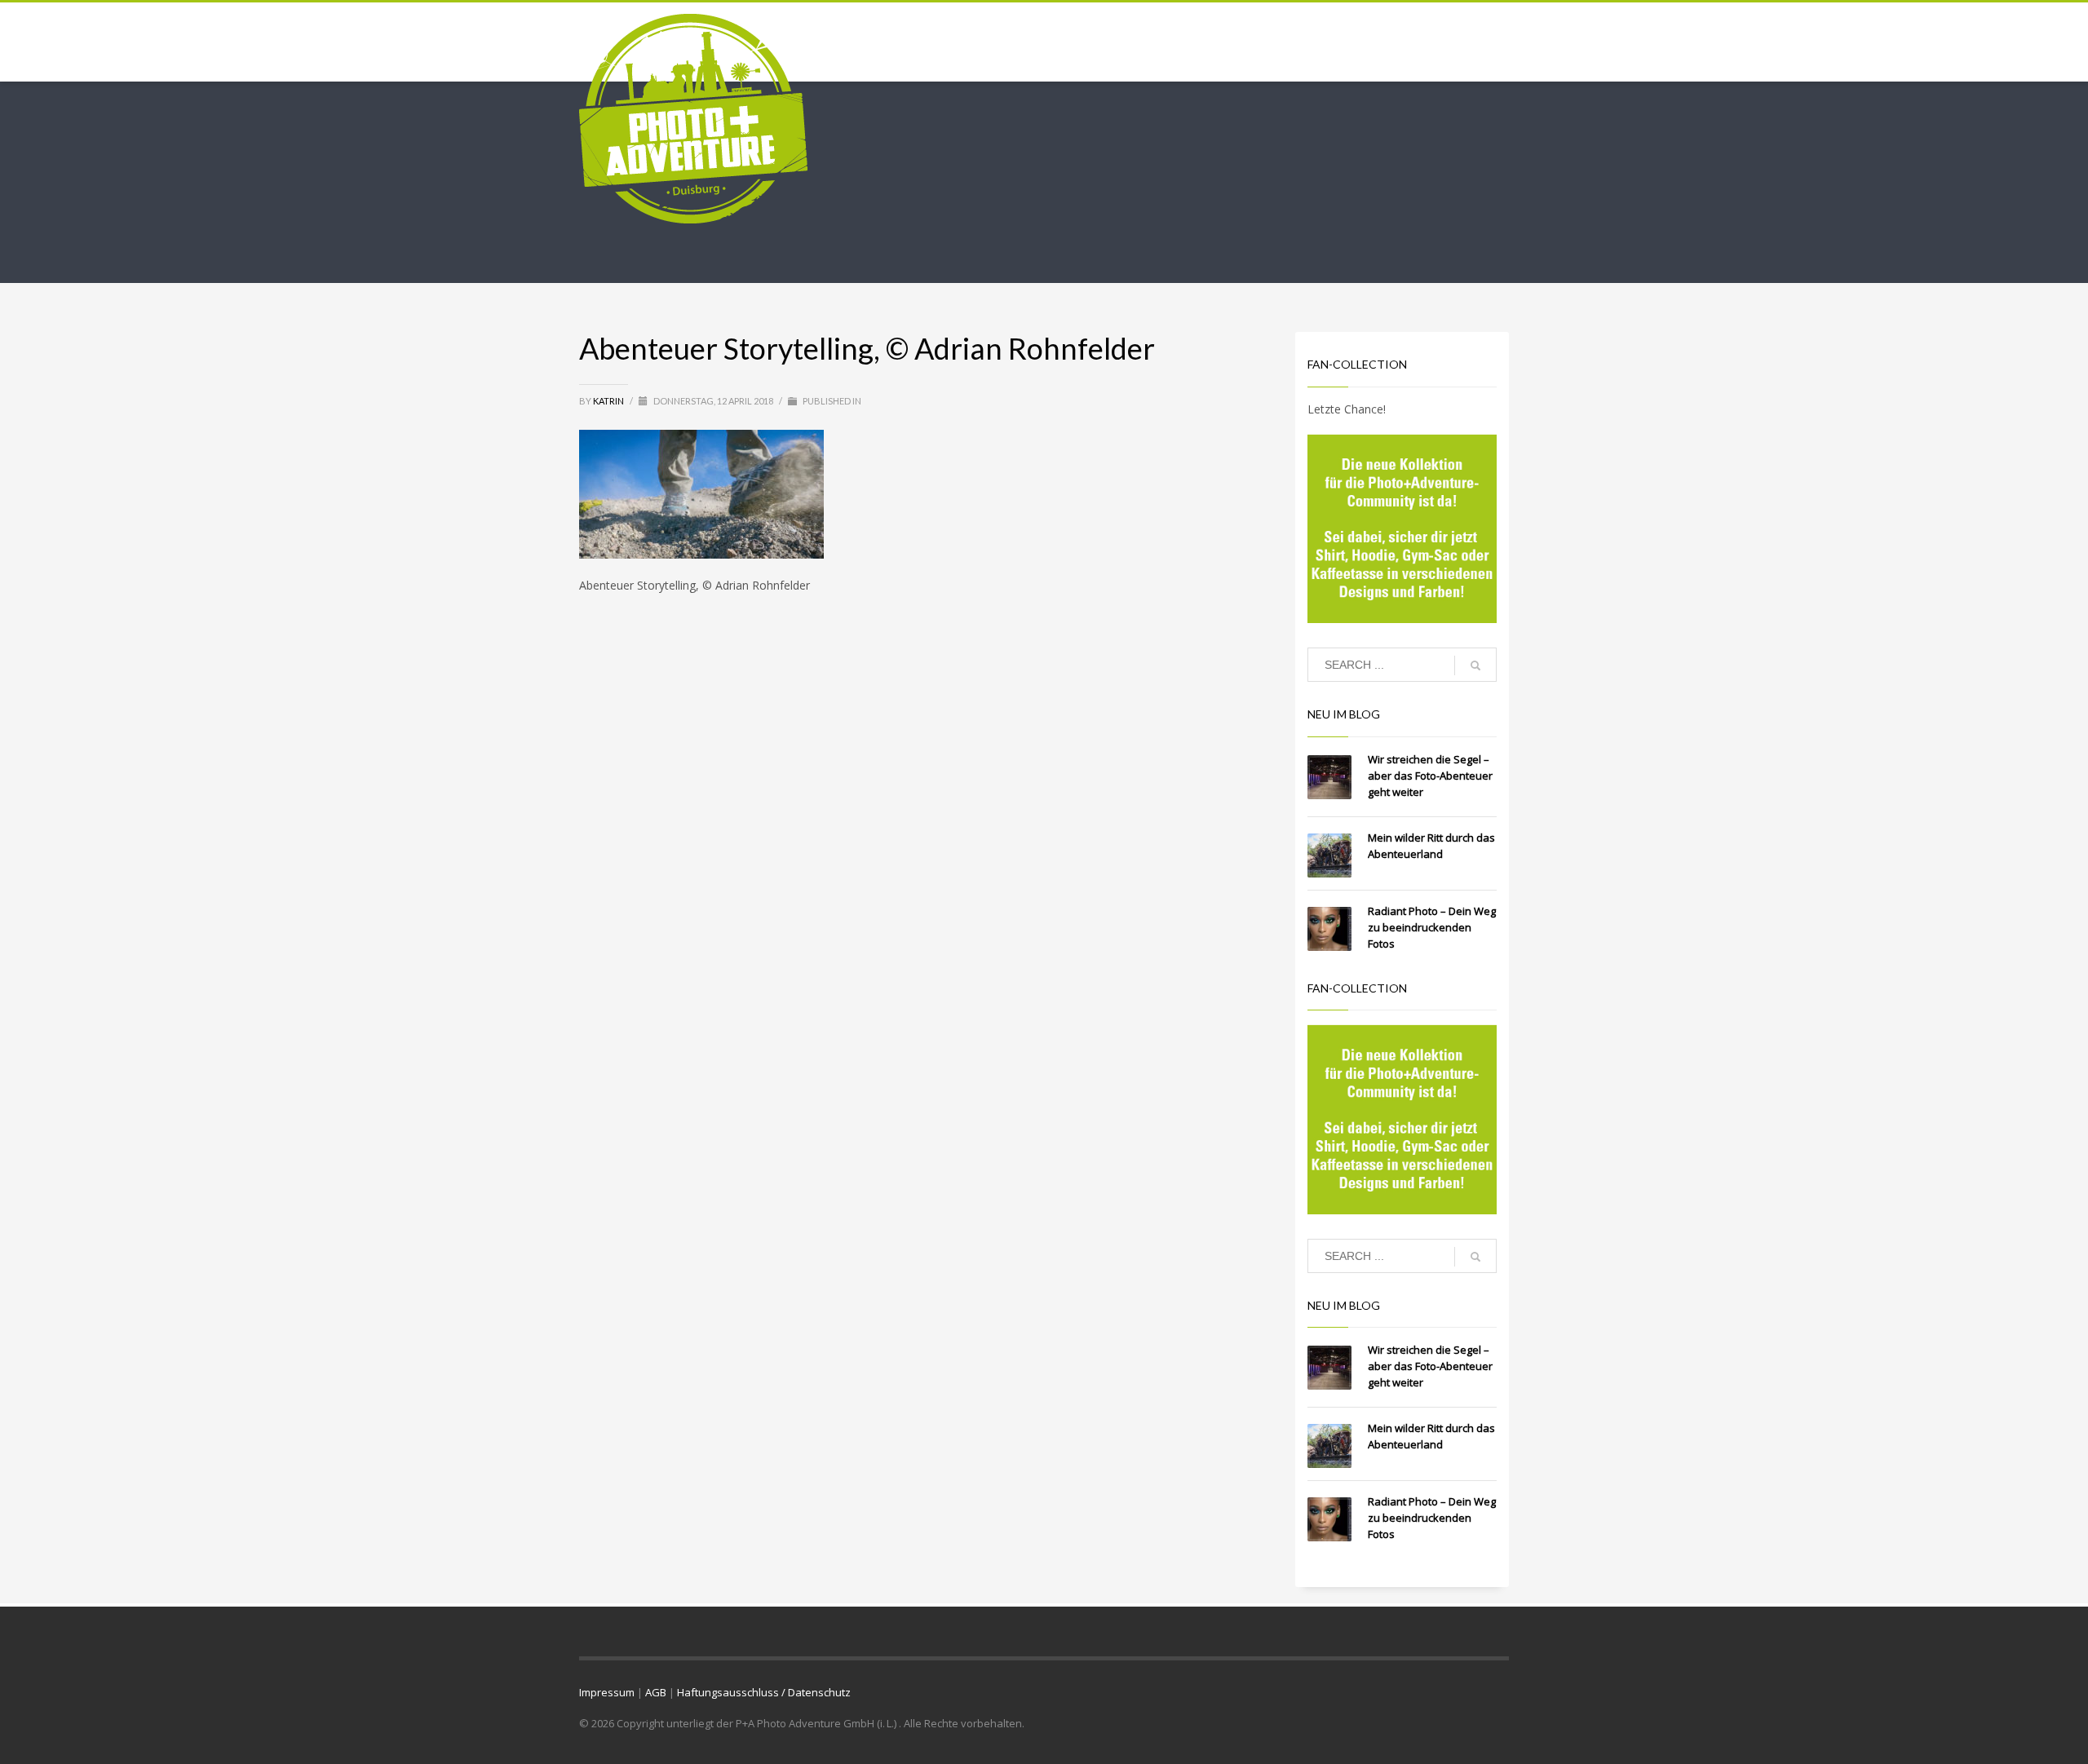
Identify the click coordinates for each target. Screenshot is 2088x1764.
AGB (656, 1692)
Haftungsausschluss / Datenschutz (764, 1692)
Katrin (609, 401)
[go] (1475, 665)
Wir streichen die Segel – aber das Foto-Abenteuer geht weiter (1430, 776)
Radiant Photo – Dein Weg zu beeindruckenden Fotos (1432, 927)
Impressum (607, 1692)
